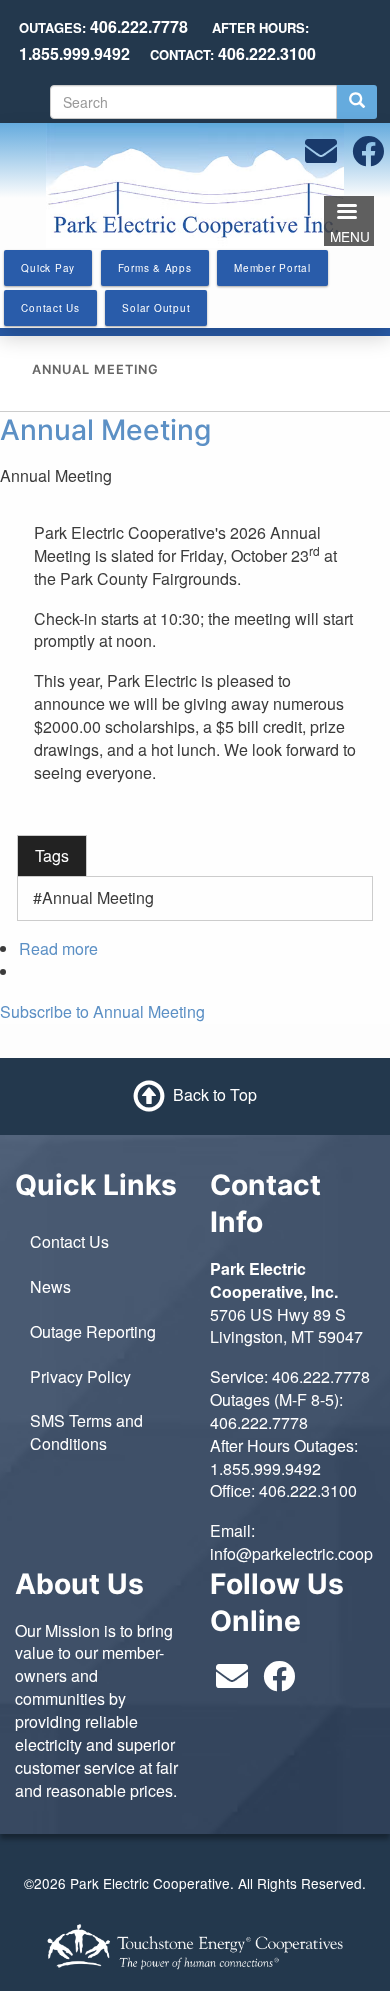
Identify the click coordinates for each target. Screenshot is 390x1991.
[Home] (195, 183)
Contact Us (69, 1241)
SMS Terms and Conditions (86, 1432)
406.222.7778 (321, 1376)
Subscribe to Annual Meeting (102, 1011)
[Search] (357, 102)
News (50, 1286)
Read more (58, 948)
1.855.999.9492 (265, 1468)
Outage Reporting (93, 1331)
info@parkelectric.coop (291, 1553)
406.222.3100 (308, 1490)
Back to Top (215, 1094)
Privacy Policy (80, 1376)
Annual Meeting (105, 430)
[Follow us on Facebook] (368, 156)
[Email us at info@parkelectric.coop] (321, 156)
